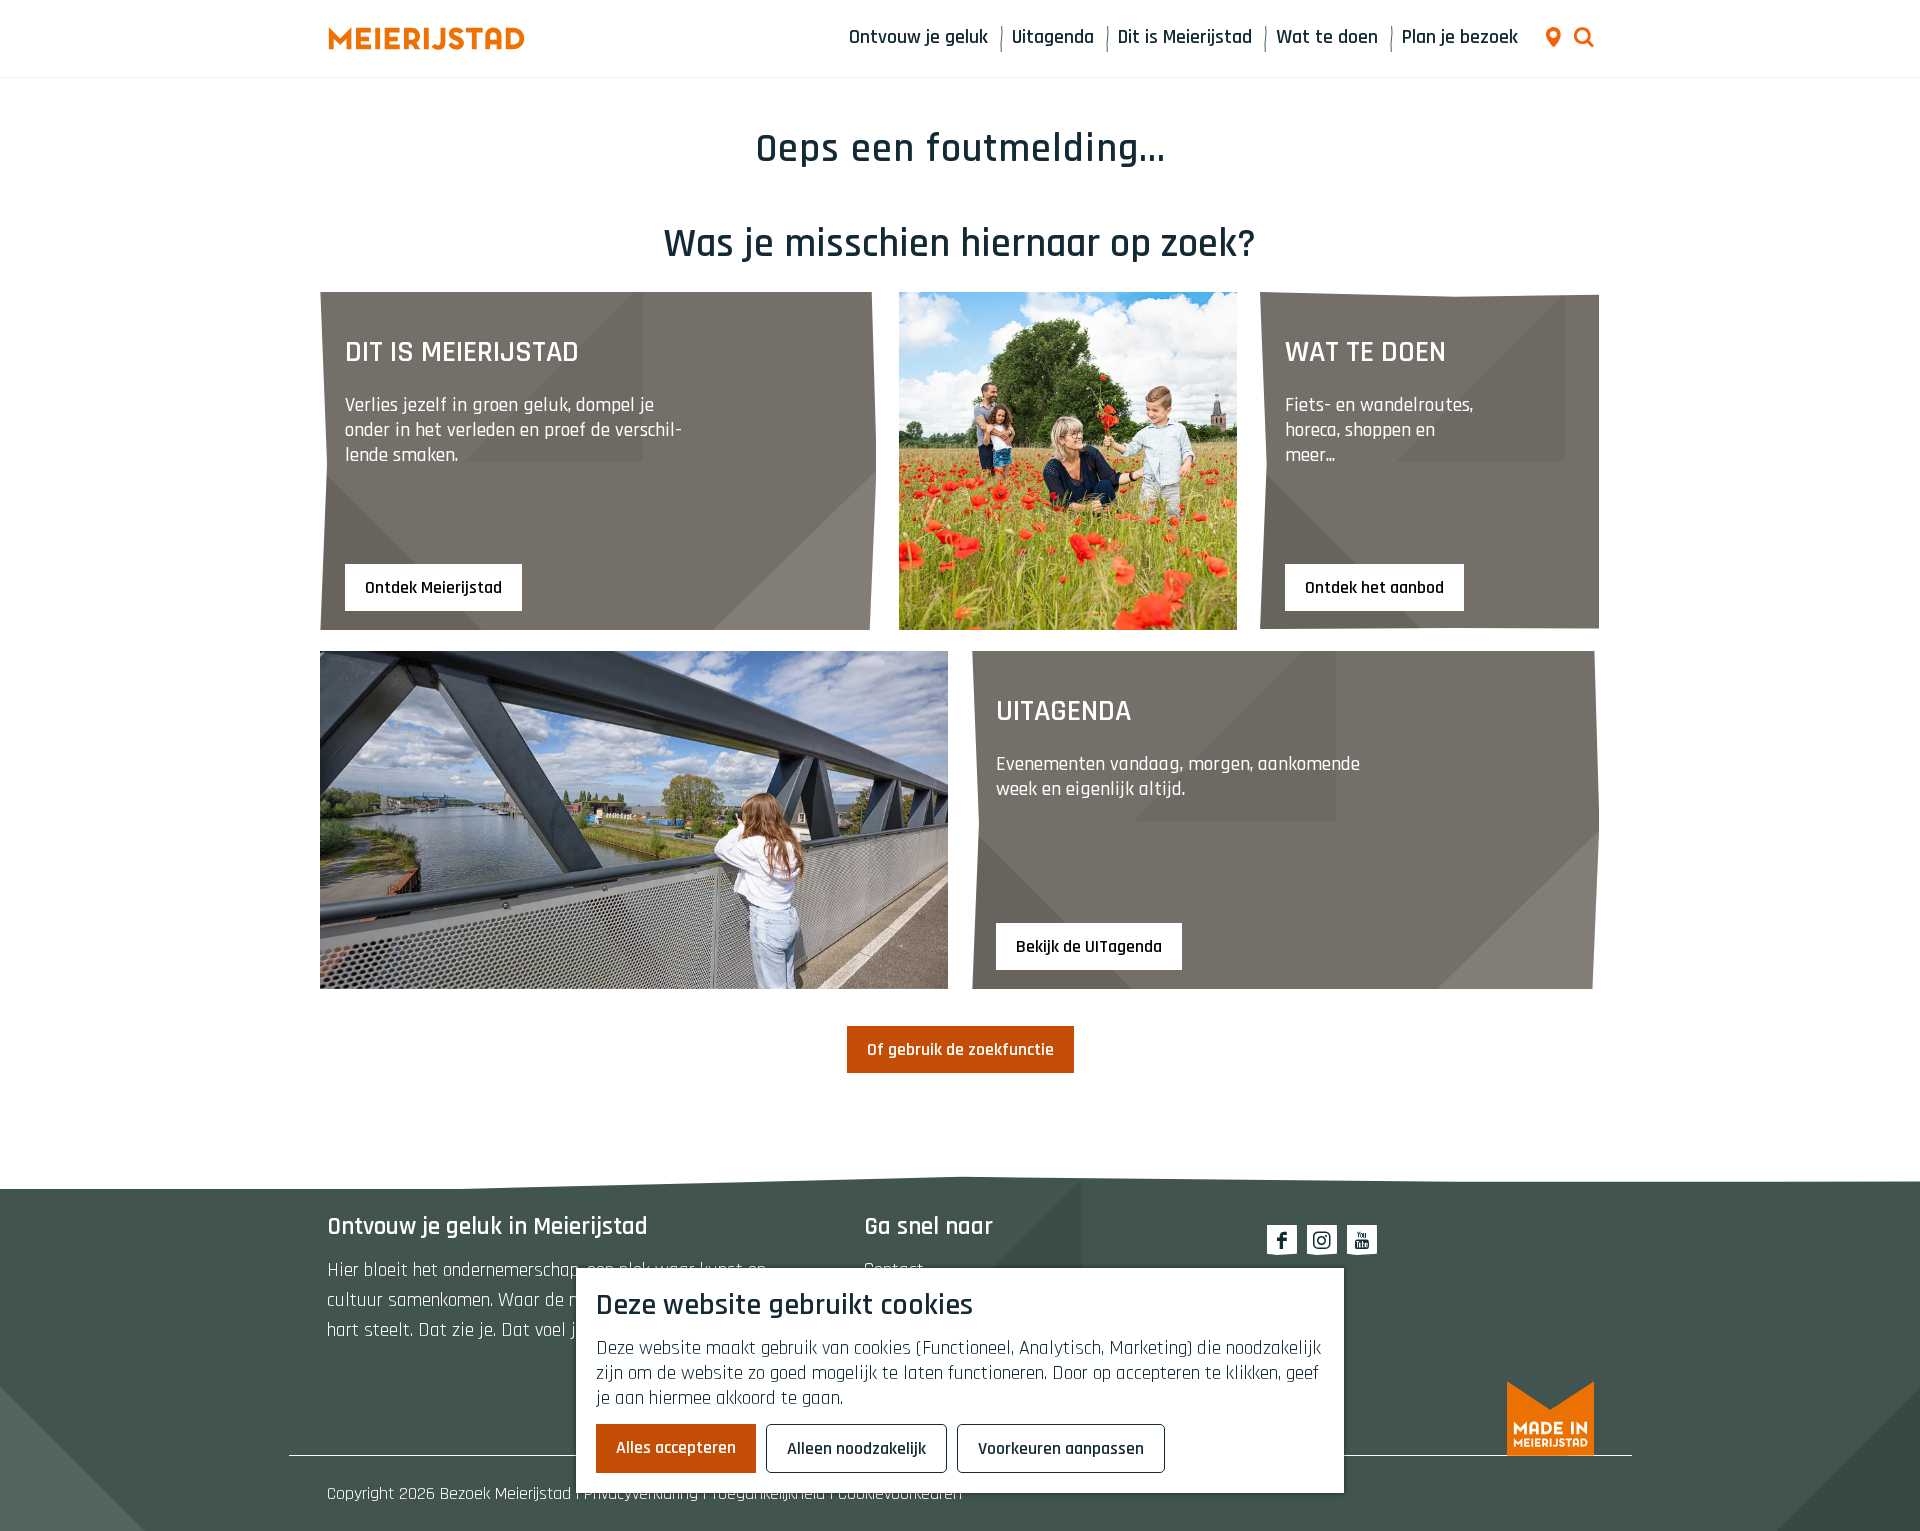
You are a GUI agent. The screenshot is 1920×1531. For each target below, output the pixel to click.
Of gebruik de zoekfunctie (960, 1049)
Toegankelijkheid (768, 1493)
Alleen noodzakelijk (856, 1448)
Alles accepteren (676, 1447)
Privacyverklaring (641, 1493)
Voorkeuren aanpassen (1061, 1448)
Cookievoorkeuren (900, 1493)
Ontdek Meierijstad (433, 587)
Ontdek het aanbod (1374, 587)
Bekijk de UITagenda (1089, 946)
